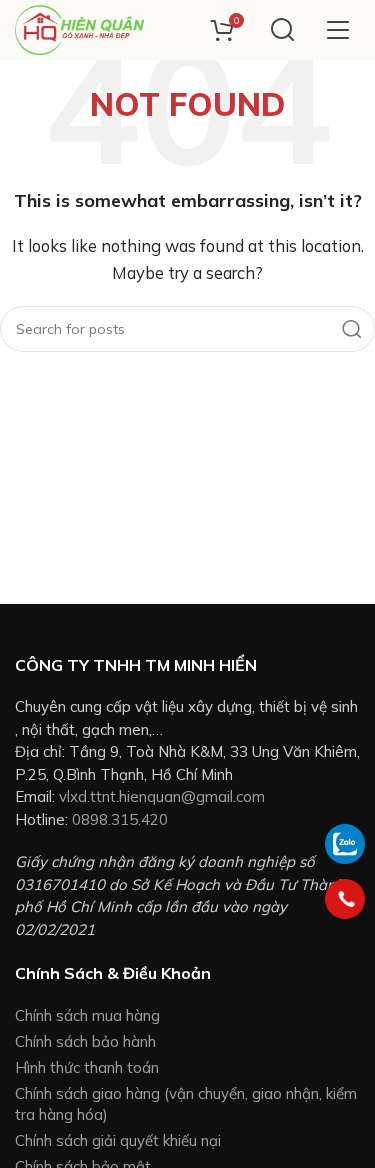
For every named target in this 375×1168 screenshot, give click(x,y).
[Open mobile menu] (337, 30)
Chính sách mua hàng (87, 1015)
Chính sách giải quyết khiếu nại (118, 1140)
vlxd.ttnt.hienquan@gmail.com (162, 796)
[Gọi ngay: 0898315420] (345, 899)
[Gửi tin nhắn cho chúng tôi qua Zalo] (345, 842)
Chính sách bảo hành (85, 1041)
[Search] (282, 30)
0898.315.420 (120, 819)
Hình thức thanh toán (87, 1067)
